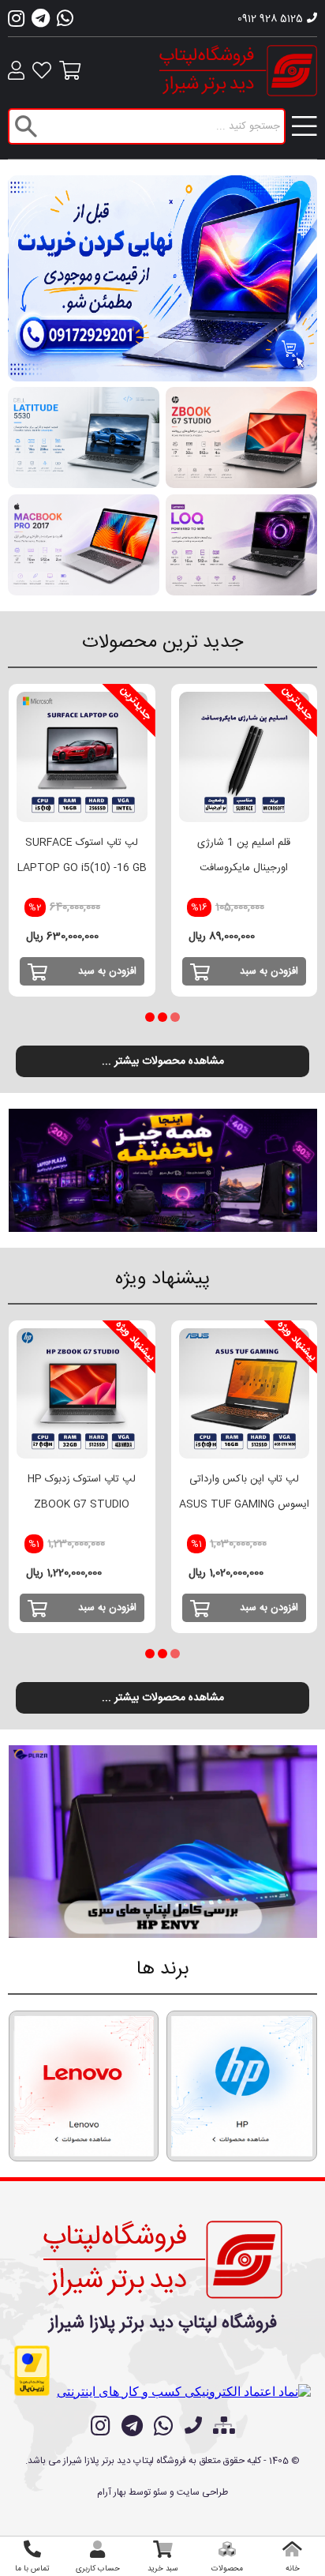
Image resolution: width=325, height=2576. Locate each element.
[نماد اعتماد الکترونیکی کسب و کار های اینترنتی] (184, 2392)
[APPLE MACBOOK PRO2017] (84, 545)
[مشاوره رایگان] (163, 278)
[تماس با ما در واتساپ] (164, 2426)
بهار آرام (112, 2492)
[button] (175, 1017)
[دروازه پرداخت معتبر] (32, 2371)
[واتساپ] (65, 23)
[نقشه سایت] (224, 2428)
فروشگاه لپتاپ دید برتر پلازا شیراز (163, 2323)
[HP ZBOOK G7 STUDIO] (241, 437)
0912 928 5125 (270, 19)
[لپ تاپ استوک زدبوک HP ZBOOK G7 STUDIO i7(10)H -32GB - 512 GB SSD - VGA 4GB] (82, 1394)
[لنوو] (84, 2086)
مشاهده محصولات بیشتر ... (163, 1061)
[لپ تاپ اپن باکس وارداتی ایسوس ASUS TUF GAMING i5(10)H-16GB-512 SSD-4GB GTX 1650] (245, 1394)
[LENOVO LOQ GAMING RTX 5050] (241, 545)
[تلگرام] (41, 23)
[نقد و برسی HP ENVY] (163, 1842)
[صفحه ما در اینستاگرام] (101, 2426)
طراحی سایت (202, 2492)
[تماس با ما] (193, 2428)
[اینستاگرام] (16, 23)
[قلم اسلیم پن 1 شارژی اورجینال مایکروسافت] (245, 757)
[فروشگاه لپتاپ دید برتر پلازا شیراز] (163, 2257)
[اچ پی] (242, 2086)
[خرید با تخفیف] (163, 1170)
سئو (160, 2492)
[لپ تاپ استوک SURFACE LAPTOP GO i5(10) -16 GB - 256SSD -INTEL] (82, 757)
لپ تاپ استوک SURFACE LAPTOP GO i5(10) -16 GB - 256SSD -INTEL (82, 868)
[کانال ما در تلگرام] (132, 2426)
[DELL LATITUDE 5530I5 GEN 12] (84, 437)
